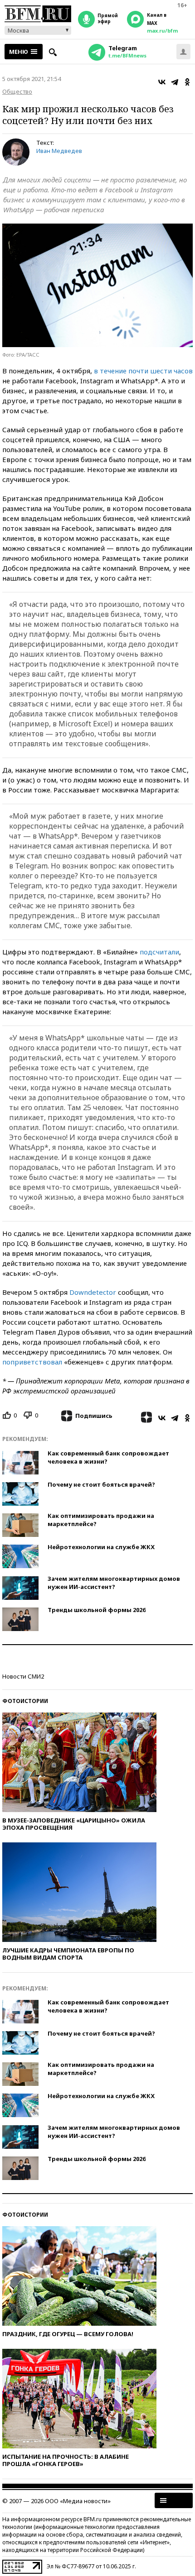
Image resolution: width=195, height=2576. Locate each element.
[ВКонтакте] (162, 82)
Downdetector (93, 1292)
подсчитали (159, 952)
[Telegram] (175, 82)
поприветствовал (32, 1362)
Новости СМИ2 (23, 1676)
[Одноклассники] (187, 82)
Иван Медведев (59, 151)
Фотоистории (25, 1701)
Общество (17, 91)
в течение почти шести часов (143, 371)
